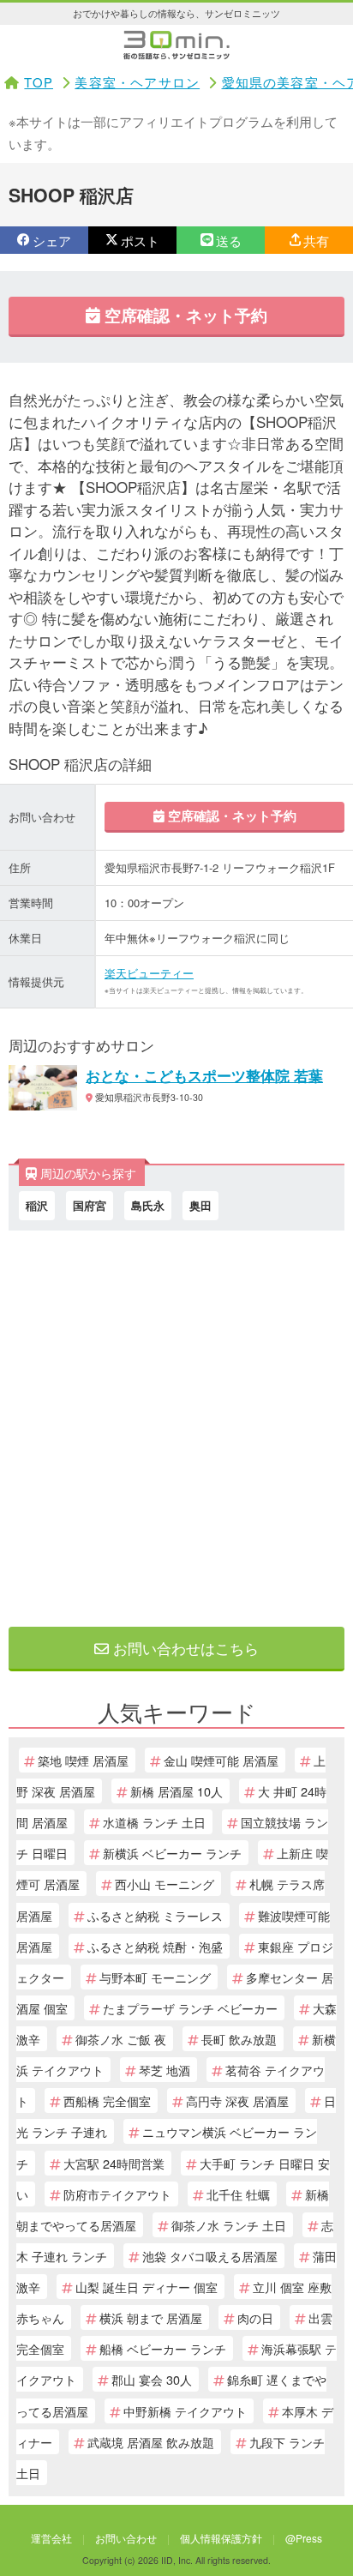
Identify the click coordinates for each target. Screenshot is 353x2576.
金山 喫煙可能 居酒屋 (221, 1760)
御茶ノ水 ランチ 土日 (229, 2225)
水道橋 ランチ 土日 (154, 1822)
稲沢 (37, 1205)
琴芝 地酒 (165, 2070)
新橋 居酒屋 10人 (176, 1791)
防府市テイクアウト (117, 2194)
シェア (52, 241)
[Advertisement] (176, 1424)
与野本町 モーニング (155, 1977)
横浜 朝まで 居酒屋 (151, 2317)
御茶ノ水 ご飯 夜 (121, 2039)
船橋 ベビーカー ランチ (163, 2348)
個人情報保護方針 (221, 2538)
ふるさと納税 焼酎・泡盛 (155, 1946)
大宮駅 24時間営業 (114, 2163)
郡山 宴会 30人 (152, 2379)
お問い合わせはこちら (184, 1648)
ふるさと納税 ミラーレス (155, 1915)
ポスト (140, 241)
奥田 (200, 1205)
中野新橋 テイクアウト (185, 2411)
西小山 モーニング (165, 1884)
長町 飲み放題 (239, 2039)
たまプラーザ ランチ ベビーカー (190, 2008)
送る (229, 241)
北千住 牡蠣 (238, 2194)
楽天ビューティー (149, 973)
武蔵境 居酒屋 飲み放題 (151, 2442)
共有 (316, 241)
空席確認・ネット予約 (184, 315)
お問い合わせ (126, 2538)
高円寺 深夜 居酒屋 (237, 2101)
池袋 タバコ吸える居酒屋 (210, 2256)
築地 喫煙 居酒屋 (83, 1760)
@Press (304, 2538)
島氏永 (148, 1205)
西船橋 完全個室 (107, 2101)
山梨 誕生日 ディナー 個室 (147, 2287)
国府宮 (90, 1205)
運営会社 (51, 2538)
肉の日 (255, 2317)
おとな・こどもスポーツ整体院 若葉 (204, 1075)
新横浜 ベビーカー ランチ (172, 1853)
